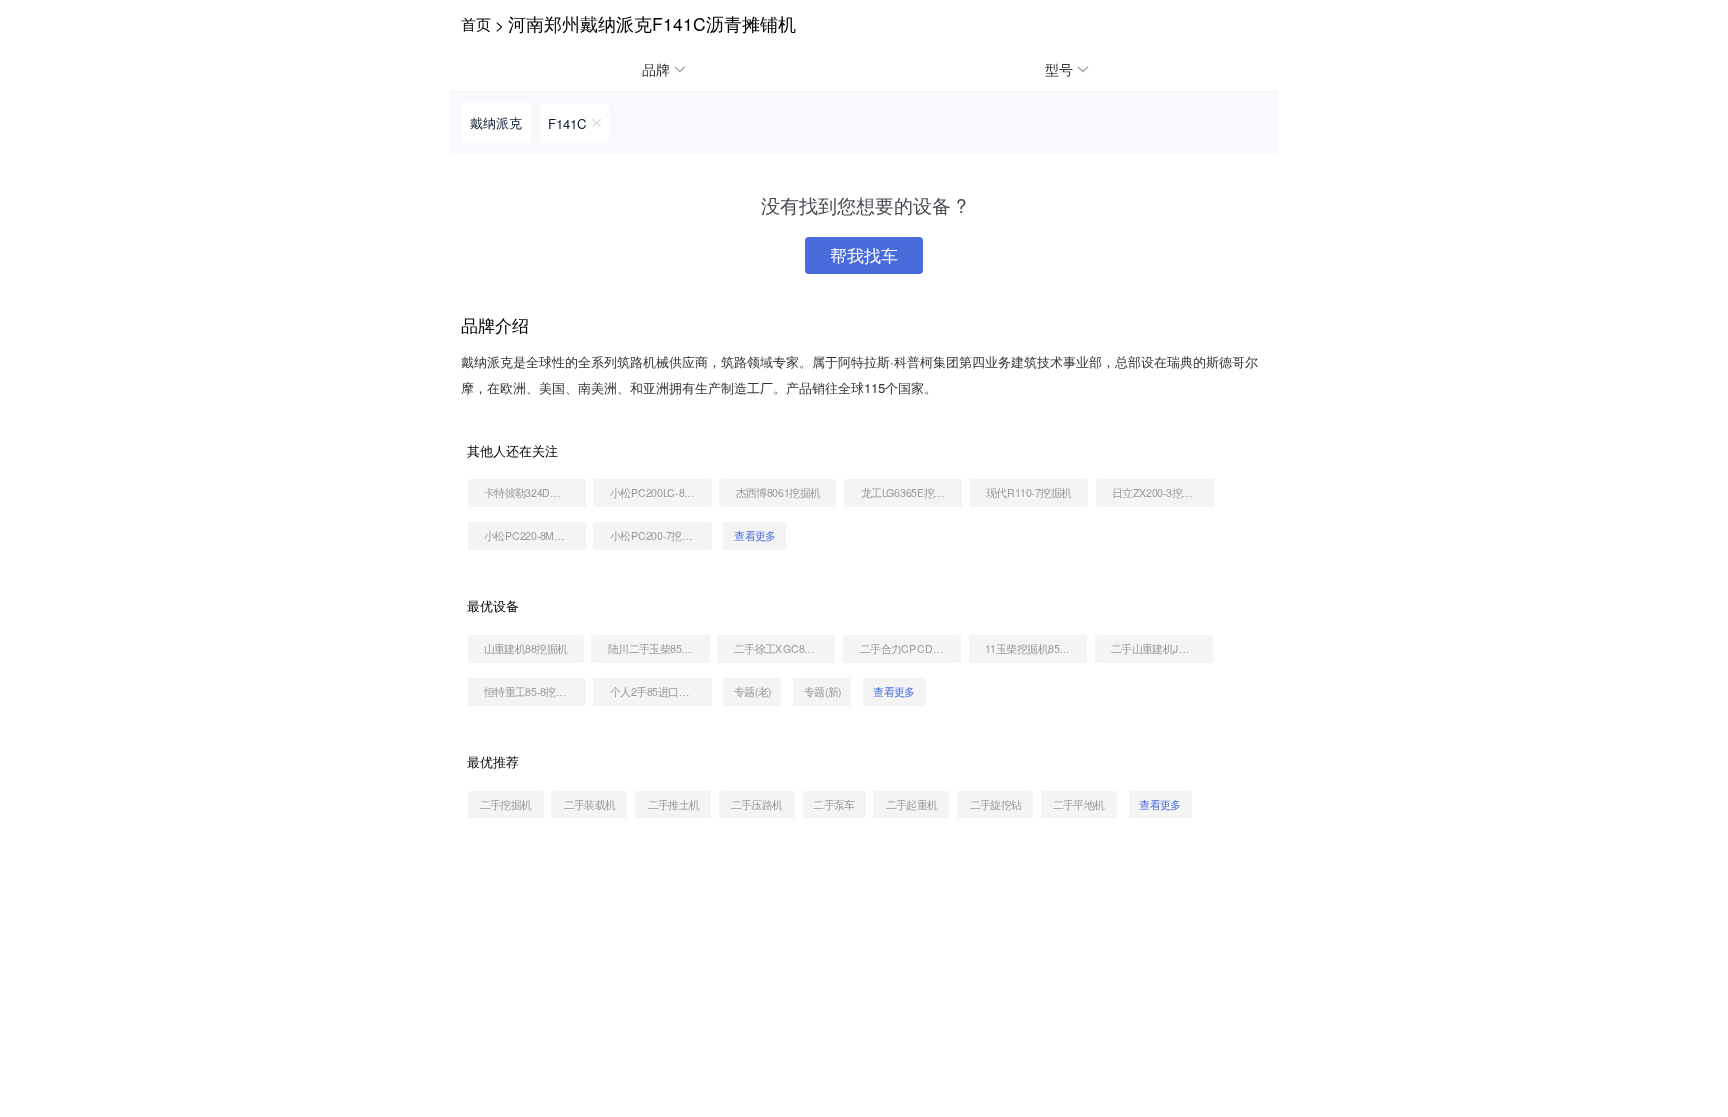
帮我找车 (864, 255)
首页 (476, 23)
